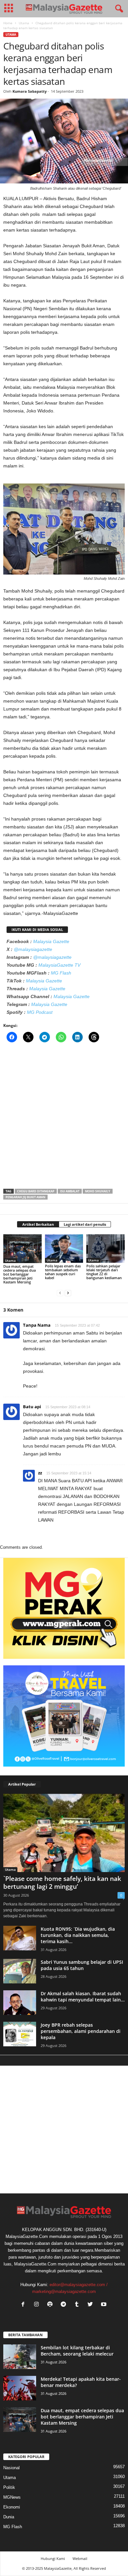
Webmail (80, 2558)
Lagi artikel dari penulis (85, 1224)
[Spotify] (51, 2305)
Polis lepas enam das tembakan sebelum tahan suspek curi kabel (63, 1272)
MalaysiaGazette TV (59, 965)
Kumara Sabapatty (30, 91)
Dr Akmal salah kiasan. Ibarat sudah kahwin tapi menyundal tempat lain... (83, 1997)
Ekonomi (12, 2507)
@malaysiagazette (33, 949)
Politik (9, 2487)
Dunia (9, 2517)
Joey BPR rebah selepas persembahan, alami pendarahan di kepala (81, 2031)
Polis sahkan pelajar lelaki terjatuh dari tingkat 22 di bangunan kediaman (104, 1272)
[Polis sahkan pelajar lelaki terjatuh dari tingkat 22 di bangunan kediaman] (106, 1249)
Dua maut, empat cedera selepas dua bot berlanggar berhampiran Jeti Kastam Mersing (20, 1274)
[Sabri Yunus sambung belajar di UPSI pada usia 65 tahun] (20, 1971)
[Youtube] (105, 2305)
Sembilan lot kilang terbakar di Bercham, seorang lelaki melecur (77, 2351)
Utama (24, 23)
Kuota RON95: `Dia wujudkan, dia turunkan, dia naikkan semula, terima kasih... (78, 1935)
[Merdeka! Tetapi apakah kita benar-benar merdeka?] (20, 2388)
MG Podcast (40, 1012)
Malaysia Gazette (51, 941)
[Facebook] (24, 2305)
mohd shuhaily (98, 1191)
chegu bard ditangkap (36, 1191)
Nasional (11, 2468)
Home (8, 23)
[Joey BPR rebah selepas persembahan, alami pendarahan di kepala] (20, 2034)
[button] (118, 9)
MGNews (12, 2497)
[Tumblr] (78, 2305)
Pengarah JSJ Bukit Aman (25, 1197)
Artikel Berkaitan (38, 1224)
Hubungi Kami (53, 2558)
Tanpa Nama (37, 1325)
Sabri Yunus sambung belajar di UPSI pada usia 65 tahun (82, 1965)
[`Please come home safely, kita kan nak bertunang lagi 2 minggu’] (64, 1833)
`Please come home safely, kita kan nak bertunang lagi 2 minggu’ (62, 1883)
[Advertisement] (64, 1118)
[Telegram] (65, 2305)
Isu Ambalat (70, 1191)
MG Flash (61, 973)
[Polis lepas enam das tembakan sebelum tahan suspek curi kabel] (64, 1249)
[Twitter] (92, 2305)
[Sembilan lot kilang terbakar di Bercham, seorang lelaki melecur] (20, 2357)
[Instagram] (38, 2305)
